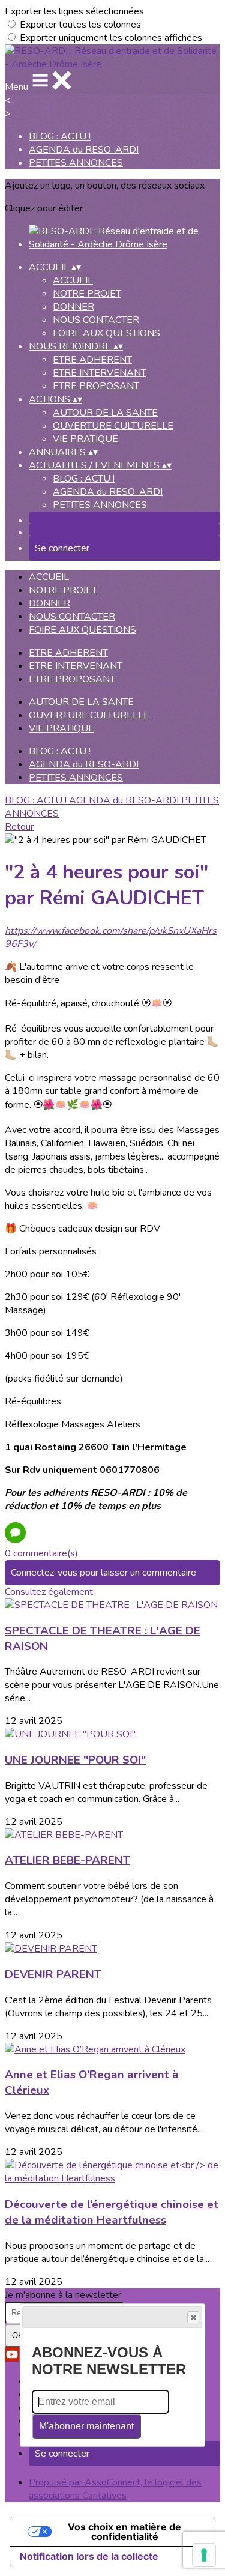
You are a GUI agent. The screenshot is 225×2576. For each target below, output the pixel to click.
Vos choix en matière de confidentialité (124, 2532)
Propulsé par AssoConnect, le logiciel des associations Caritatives (115, 2489)
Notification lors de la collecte (89, 2556)
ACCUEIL (73, 280)
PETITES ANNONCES (76, 163)
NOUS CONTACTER (96, 320)
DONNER (73, 307)
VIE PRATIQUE (85, 439)
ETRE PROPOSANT (96, 386)
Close (193, 2317)
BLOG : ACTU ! (60, 136)
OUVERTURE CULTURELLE (113, 426)
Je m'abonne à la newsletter (63, 2295)
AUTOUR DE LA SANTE (105, 413)
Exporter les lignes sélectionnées (74, 11)
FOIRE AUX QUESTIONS (106, 333)
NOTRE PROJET (87, 294)
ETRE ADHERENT (92, 360)
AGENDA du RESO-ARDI (84, 150)
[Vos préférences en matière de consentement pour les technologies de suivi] (204, 2555)
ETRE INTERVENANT (100, 373)
